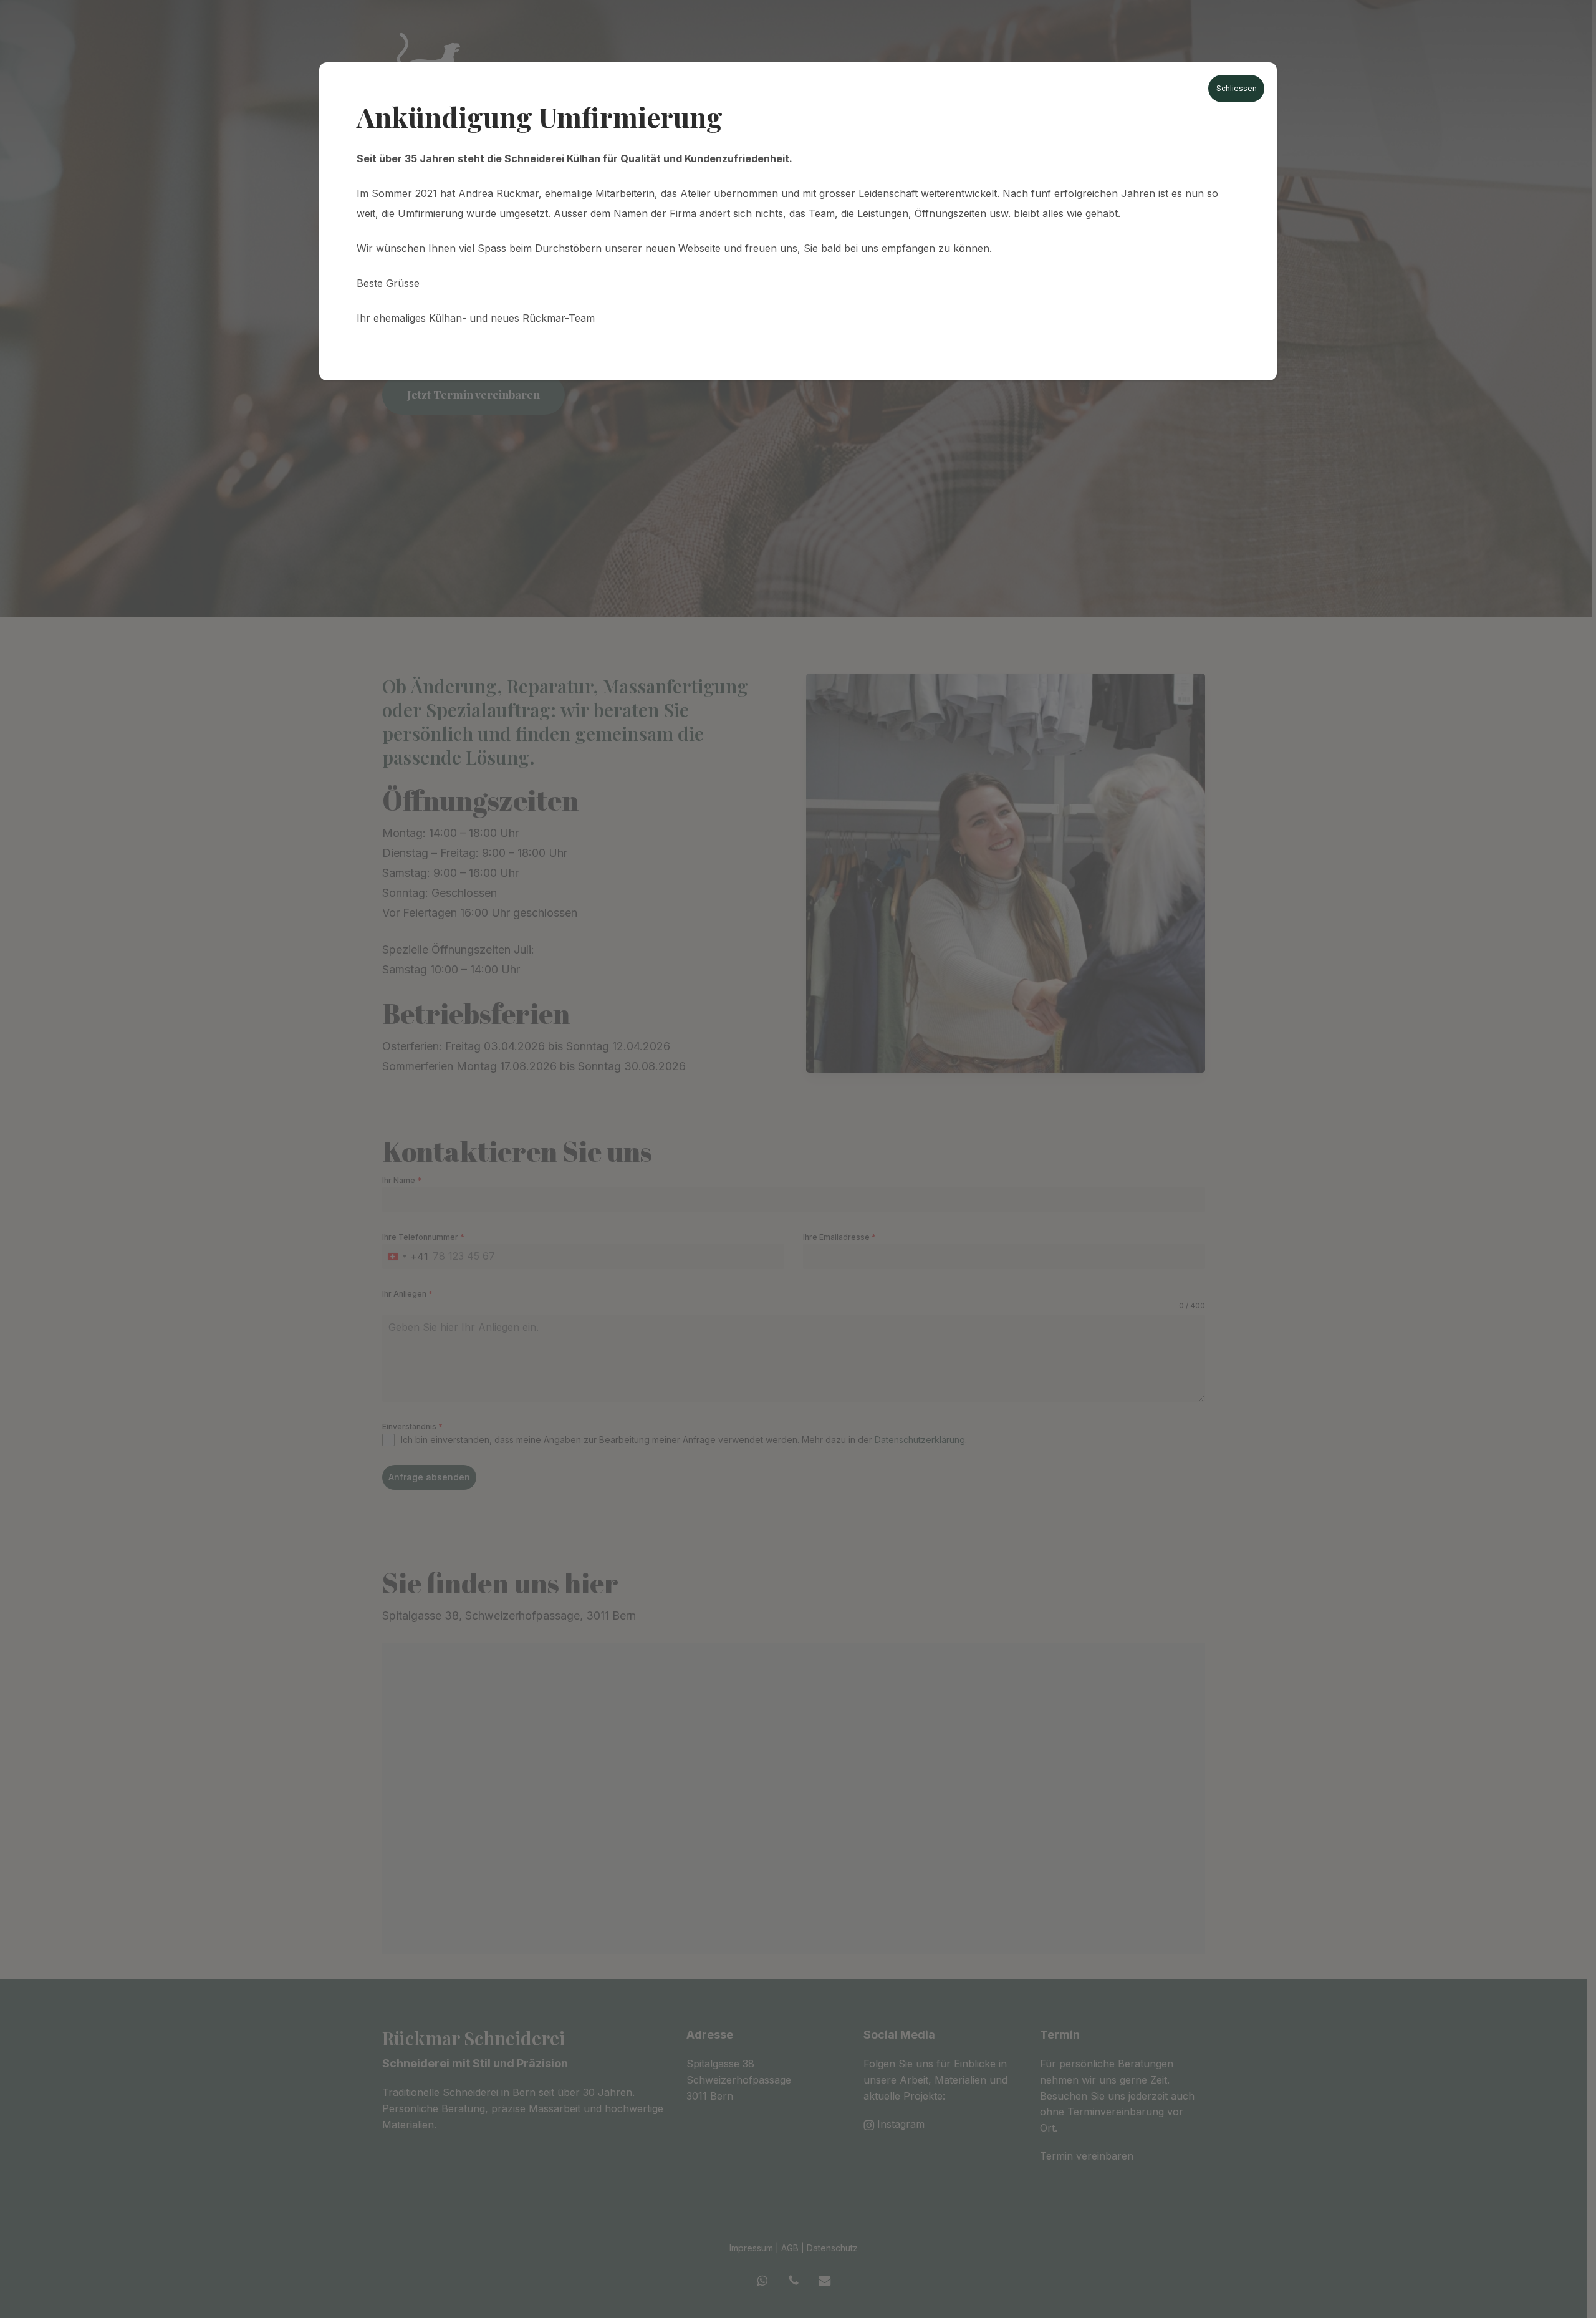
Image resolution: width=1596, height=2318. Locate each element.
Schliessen (1237, 88)
